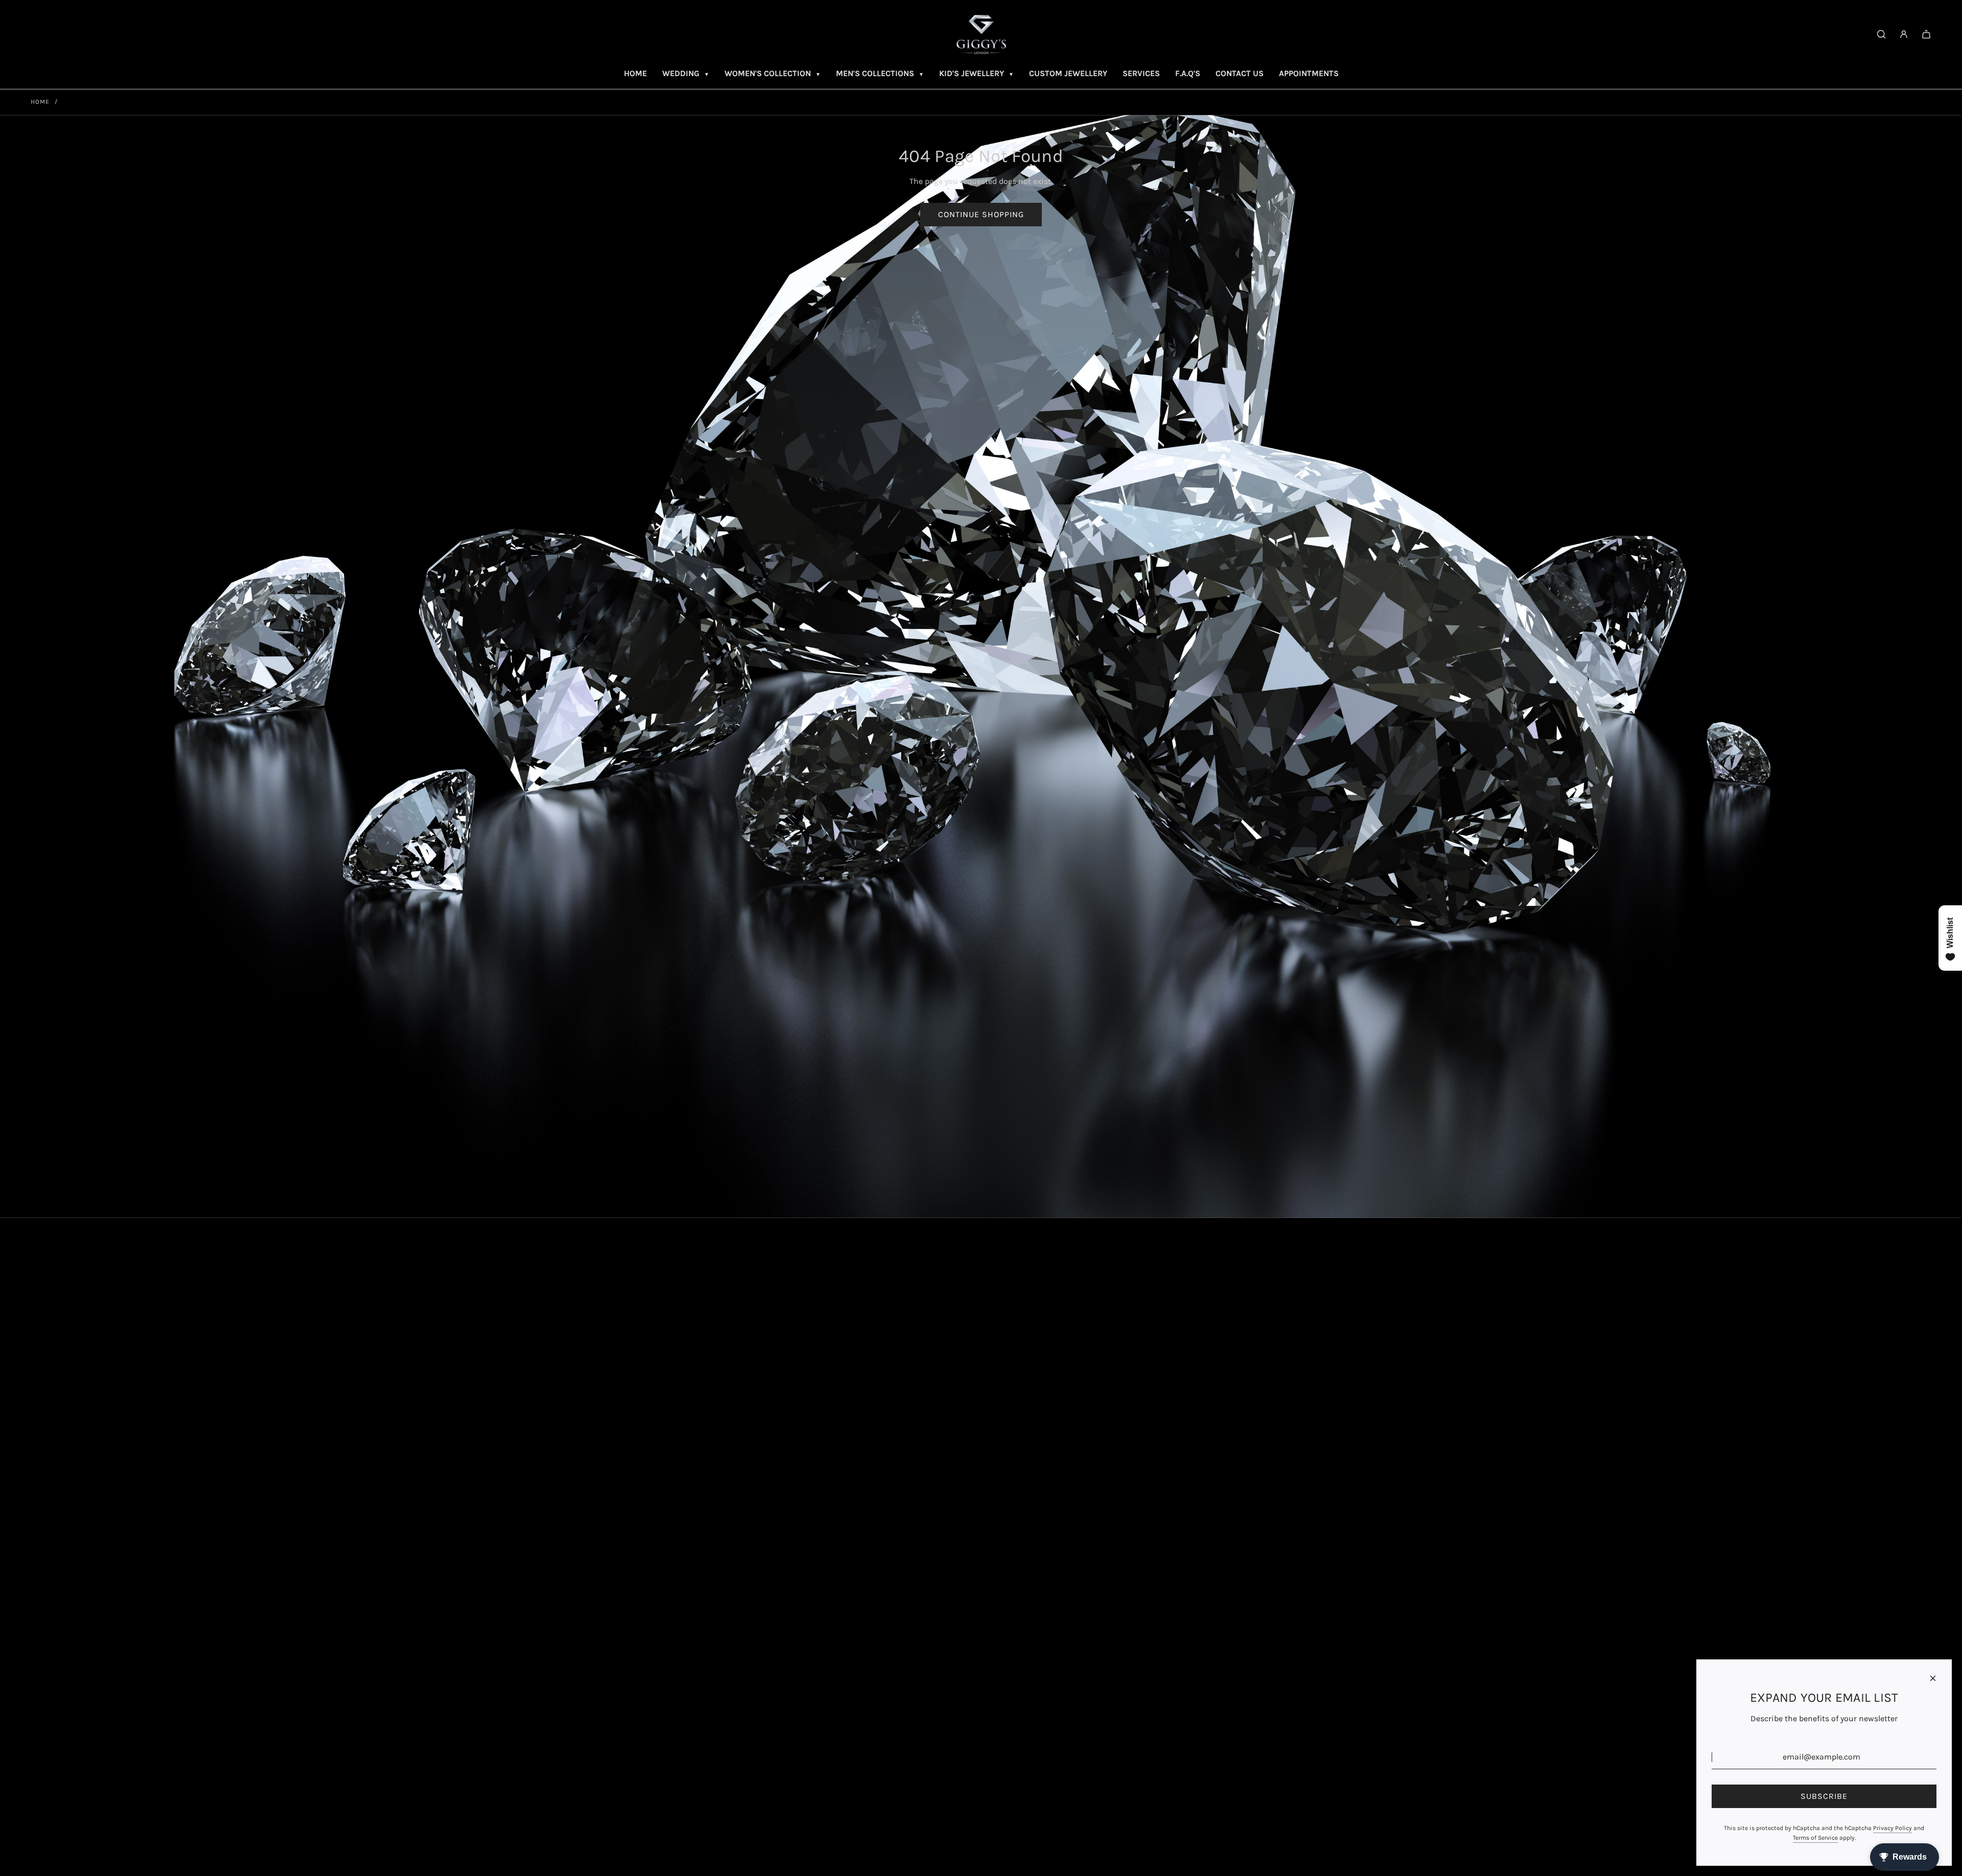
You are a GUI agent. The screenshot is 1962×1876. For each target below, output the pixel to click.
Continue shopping (981, 214)
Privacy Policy (1893, 1828)
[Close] (1933, 1678)
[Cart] (1926, 34)
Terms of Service (1815, 1838)
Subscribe (1824, 1796)
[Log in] (1904, 34)
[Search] (1881, 34)
